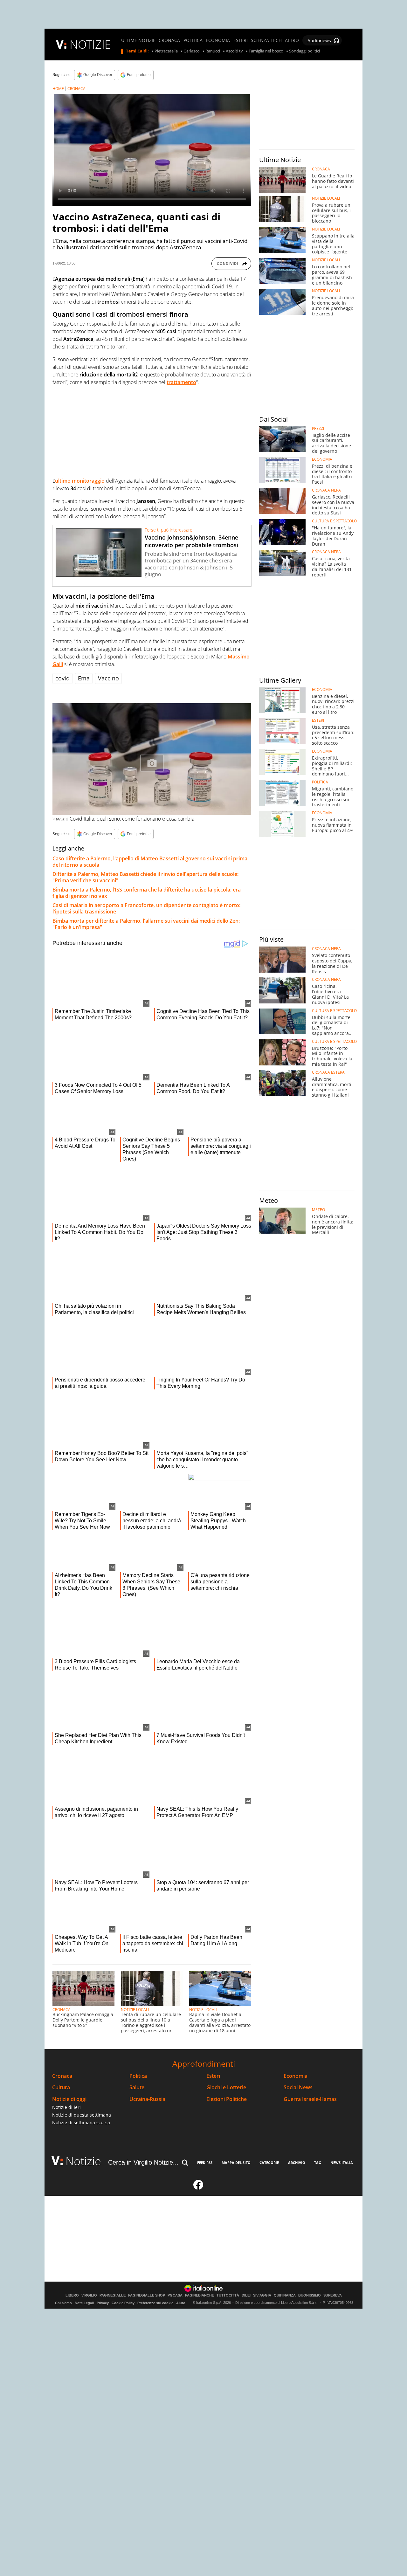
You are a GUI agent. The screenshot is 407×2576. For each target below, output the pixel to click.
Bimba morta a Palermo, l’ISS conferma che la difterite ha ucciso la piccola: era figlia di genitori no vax (147, 893)
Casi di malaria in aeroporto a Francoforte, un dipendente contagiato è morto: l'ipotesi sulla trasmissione (146, 908)
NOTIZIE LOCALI (135, 2010)
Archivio (297, 2163)
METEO (318, 1210)
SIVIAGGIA (262, 2295)
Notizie (83, 2161)
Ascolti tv (234, 51)
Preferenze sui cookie (155, 2303)
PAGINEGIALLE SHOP (147, 2295)
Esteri (213, 2076)
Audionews (319, 41)
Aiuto (181, 2303)
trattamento (181, 382)
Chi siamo (63, 2303)
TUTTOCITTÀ (228, 2295)
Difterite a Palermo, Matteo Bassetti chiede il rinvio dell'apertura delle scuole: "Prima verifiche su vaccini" (145, 877)
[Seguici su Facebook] (198, 2187)
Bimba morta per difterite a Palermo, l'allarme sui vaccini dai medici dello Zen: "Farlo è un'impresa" (146, 924)
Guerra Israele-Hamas (310, 2099)
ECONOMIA (218, 40)
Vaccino (108, 678)
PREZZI (318, 429)
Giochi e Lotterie (226, 2087)
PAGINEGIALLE (113, 2295)
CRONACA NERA (326, 490)
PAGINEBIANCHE (200, 2295)
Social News (298, 2087)
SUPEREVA (333, 2295)
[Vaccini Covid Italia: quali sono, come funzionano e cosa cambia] (152, 759)
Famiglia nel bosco (266, 51)
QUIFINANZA (285, 2295)
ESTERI (241, 40)
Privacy (103, 2303)
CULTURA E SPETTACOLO (334, 521)
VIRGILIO (89, 2295)
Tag (318, 2163)
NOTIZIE (90, 44)
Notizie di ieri (66, 2107)
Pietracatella (166, 51)
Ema (84, 678)
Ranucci (213, 51)
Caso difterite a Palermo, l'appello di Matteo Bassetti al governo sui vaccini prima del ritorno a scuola (150, 862)
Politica (138, 2076)
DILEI (246, 2295)
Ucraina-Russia (147, 2099)
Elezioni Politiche (227, 2099)
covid (62, 678)
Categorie (269, 2163)
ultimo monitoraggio (80, 481)
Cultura (61, 2087)
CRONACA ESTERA (328, 1072)
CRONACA (169, 40)
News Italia (342, 2163)
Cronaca (62, 2076)
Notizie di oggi (69, 2099)
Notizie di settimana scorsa (81, 2122)
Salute (137, 2087)
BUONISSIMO (310, 2295)
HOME (58, 89)
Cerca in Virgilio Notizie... (143, 2162)
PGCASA (175, 2295)
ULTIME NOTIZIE (138, 40)
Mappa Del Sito (236, 2163)
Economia (296, 2076)
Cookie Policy (123, 2303)
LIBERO (72, 2295)
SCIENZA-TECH (266, 40)
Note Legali (84, 2303)
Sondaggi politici (304, 51)
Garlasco (192, 51)
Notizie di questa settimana (82, 2115)
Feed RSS (205, 2163)
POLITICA (193, 40)
